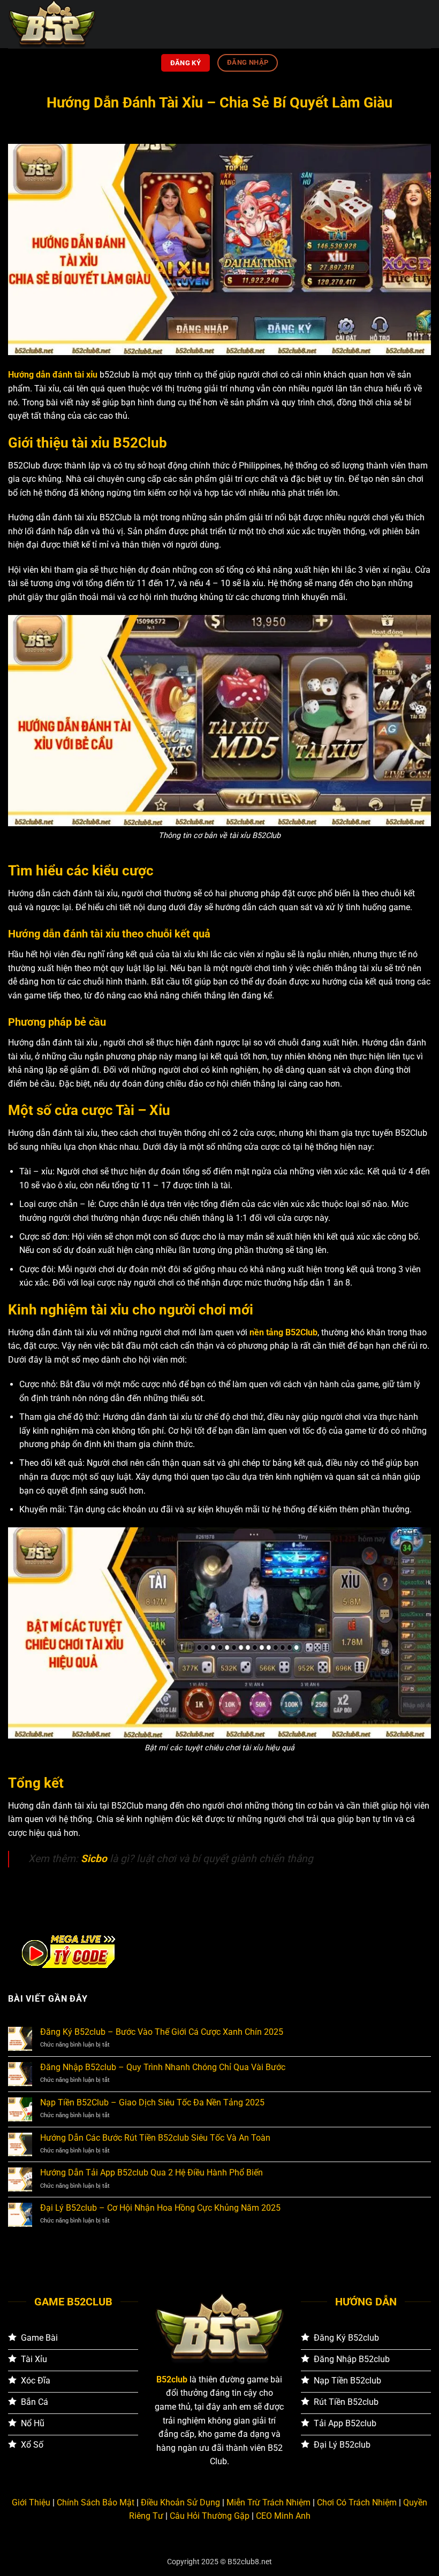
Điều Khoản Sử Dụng (180, 2502)
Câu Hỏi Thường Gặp (210, 2516)
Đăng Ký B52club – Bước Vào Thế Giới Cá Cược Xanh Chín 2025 (162, 2032)
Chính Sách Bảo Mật (96, 2502)
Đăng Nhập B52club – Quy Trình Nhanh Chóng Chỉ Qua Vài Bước (163, 2067)
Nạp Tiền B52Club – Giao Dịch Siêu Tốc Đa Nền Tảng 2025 (152, 2102)
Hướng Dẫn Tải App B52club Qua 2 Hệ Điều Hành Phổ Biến (152, 2173)
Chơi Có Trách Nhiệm (357, 2502)
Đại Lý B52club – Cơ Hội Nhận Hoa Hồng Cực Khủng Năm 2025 (160, 2208)
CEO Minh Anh (283, 2516)
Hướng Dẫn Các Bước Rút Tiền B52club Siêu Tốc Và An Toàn (155, 2138)
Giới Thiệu (31, 2502)
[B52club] (62, 24)
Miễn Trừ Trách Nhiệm (268, 2502)
